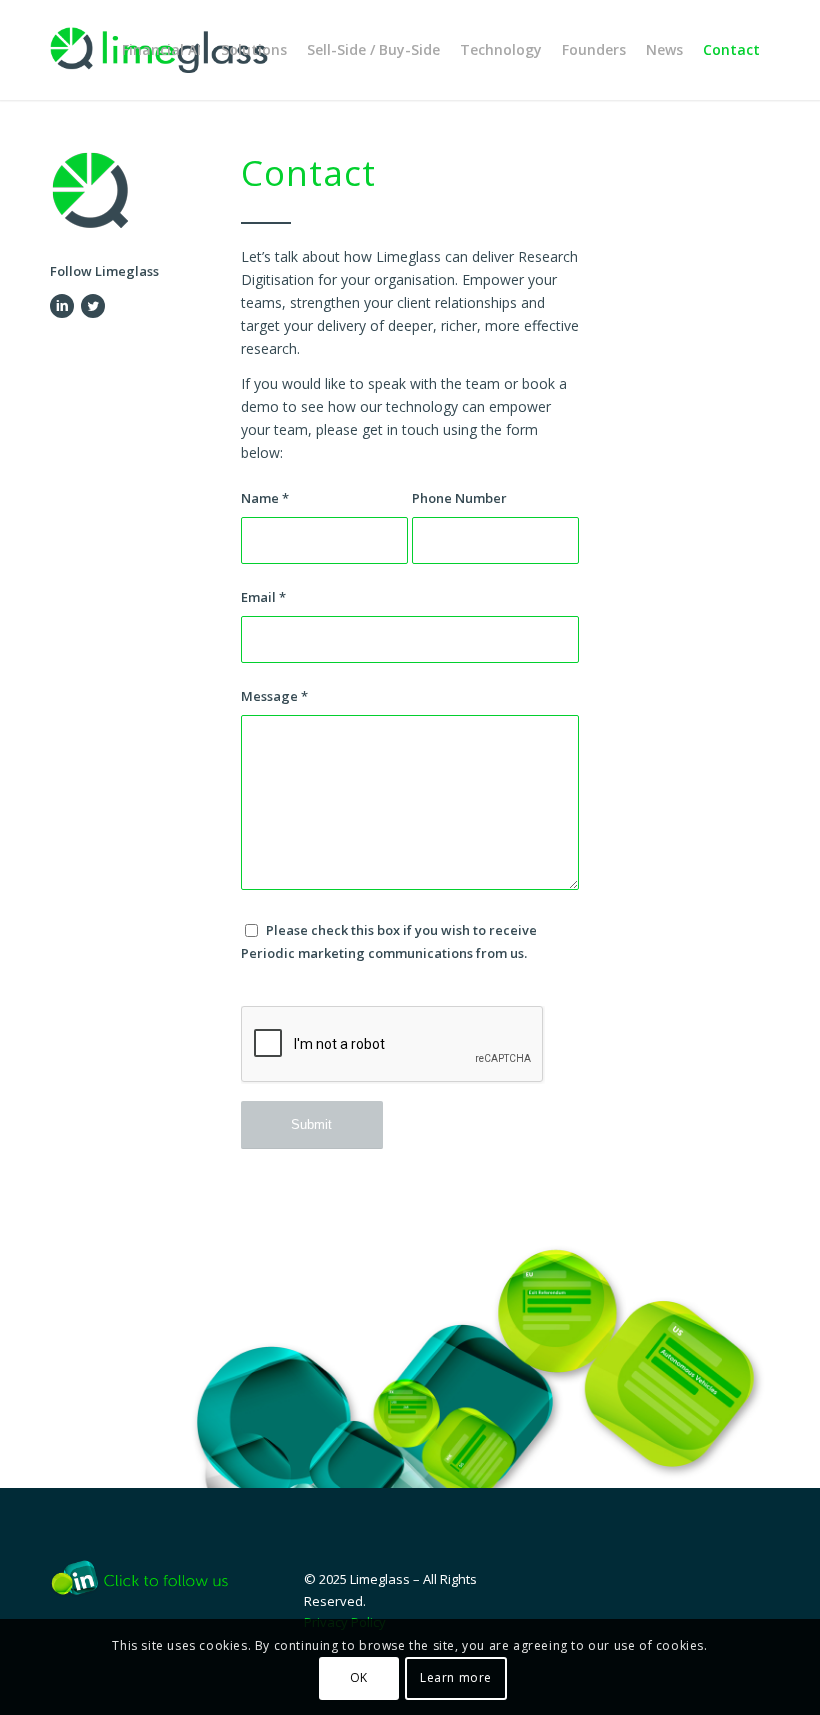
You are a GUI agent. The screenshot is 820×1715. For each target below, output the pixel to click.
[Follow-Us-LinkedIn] (148, 1577)
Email (263, 597)
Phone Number (459, 498)
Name (265, 498)
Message (274, 696)
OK (359, 1677)
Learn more (456, 1677)
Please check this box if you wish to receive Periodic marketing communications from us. (389, 941)
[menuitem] (161, 50)
